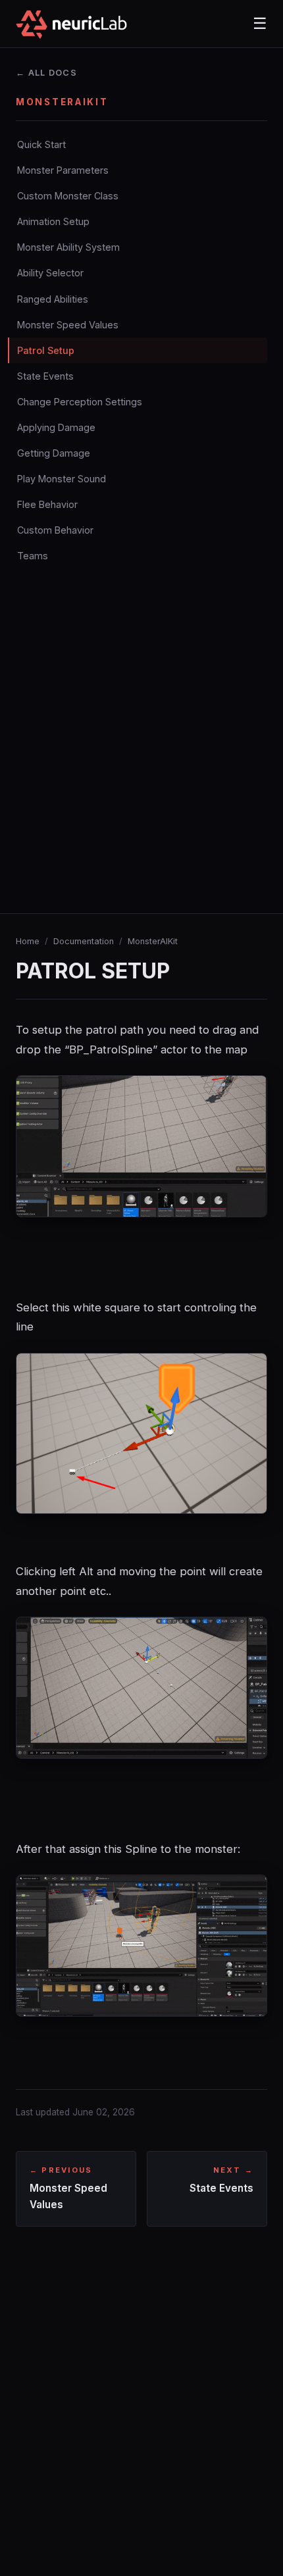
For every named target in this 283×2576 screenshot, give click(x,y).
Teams (33, 556)
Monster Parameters (63, 170)
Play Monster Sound (62, 479)
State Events (45, 376)
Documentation (84, 941)
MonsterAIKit (153, 941)
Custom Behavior (55, 530)
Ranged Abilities (53, 299)
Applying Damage (56, 427)
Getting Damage (54, 453)
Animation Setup (53, 221)
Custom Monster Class (68, 196)
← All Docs (46, 73)
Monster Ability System (68, 247)
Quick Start (41, 144)
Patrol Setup (46, 350)
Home (28, 941)
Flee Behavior (47, 504)
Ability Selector (50, 273)
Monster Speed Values (68, 325)
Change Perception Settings (80, 402)
